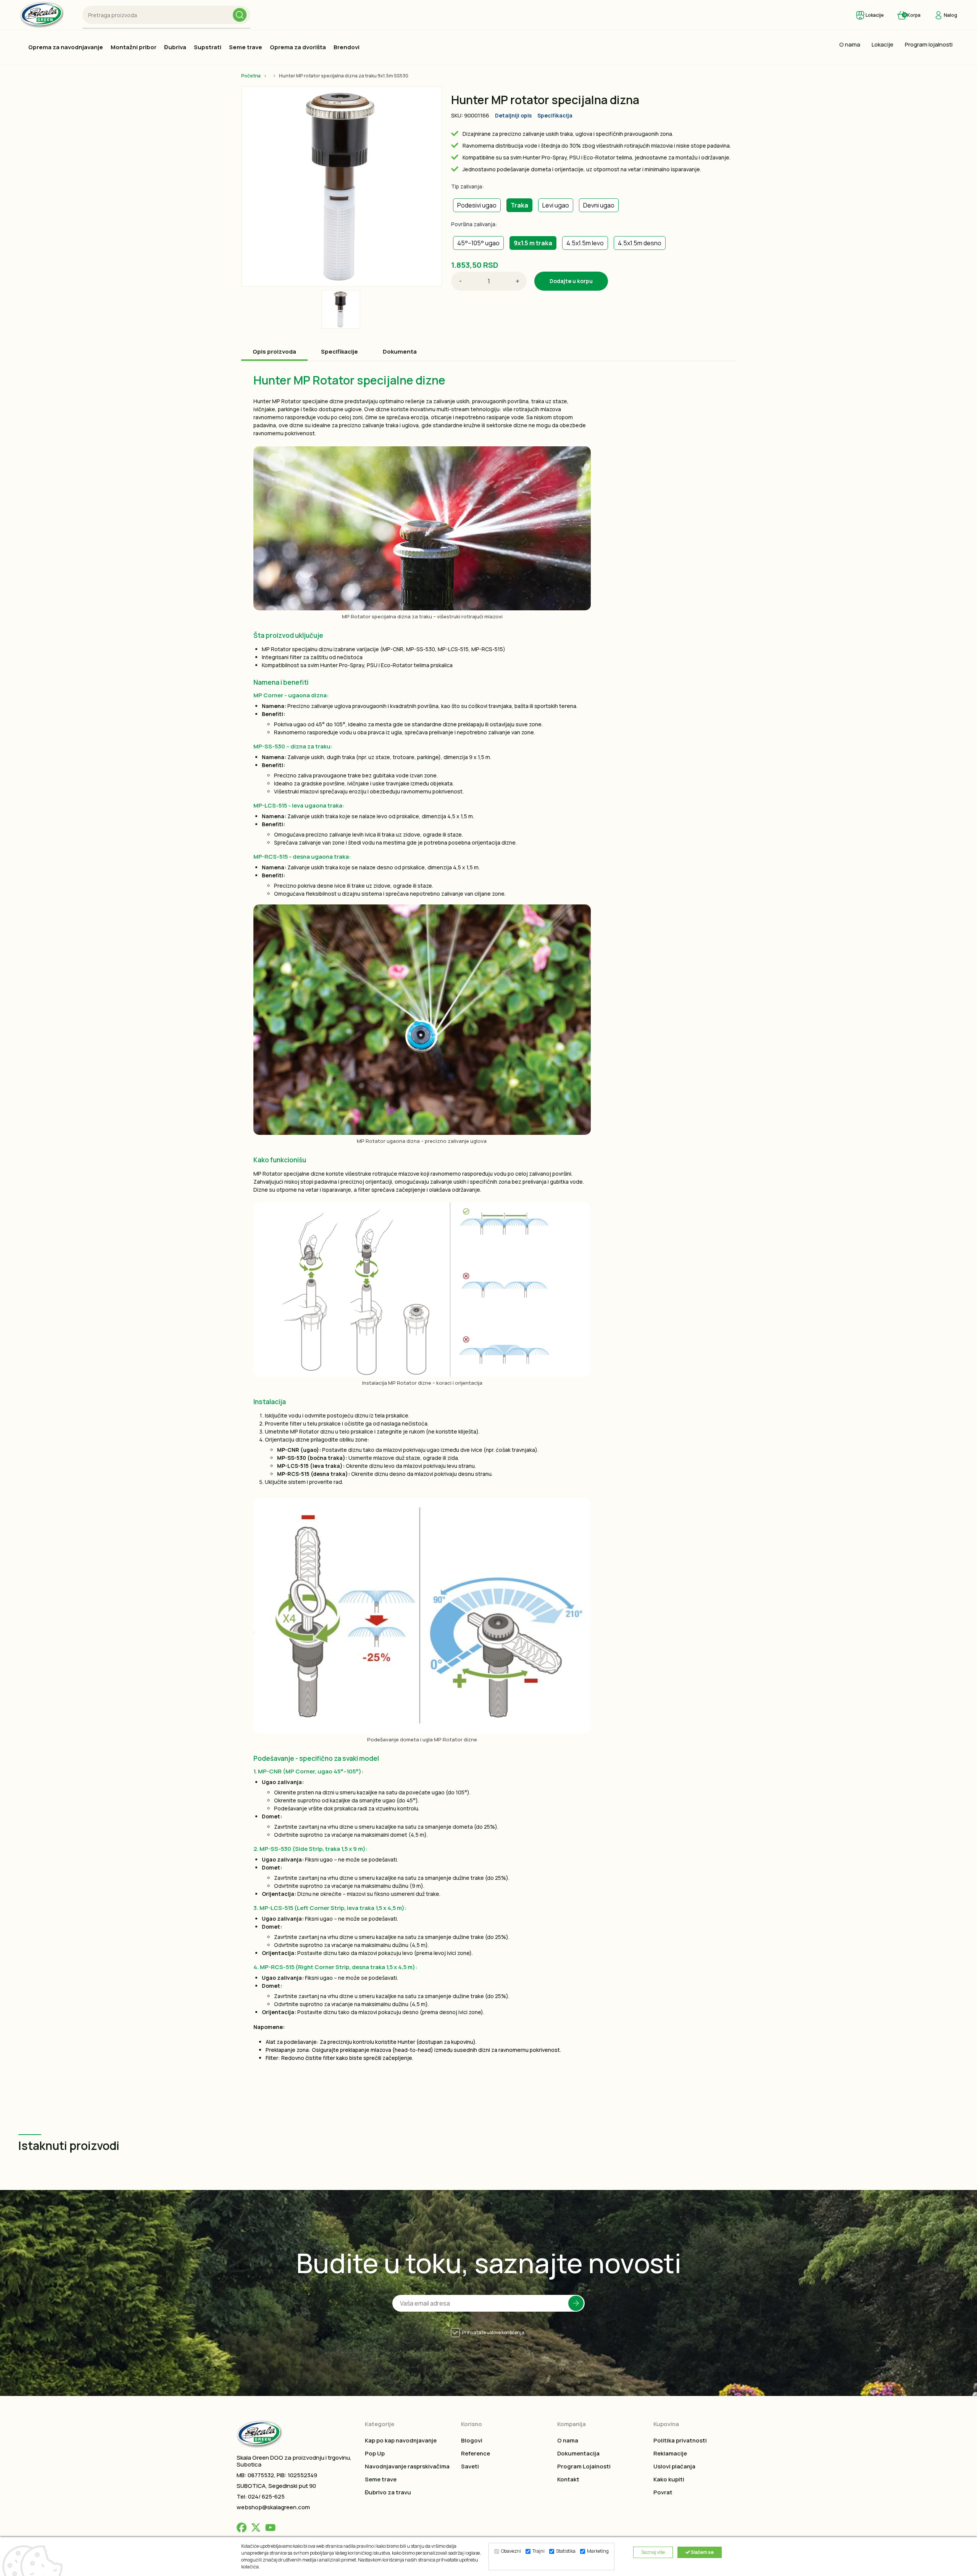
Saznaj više (653, 2552)
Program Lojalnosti (584, 2466)
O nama (850, 44)
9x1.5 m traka (533, 243)
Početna (251, 76)
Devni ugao (599, 205)
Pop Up (375, 2453)
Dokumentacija (578, 2453)
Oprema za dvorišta (298, 47)
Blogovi (472, 2440)
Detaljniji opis (513, 115)
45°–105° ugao (478, 243)
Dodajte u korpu (571, 281)
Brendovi (347, 47)
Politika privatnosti (680, 2440)
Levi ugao (556, 205)
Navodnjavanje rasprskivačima (407, 2466)
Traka (519, 205)
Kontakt (568, 2479)
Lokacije (883, 44)
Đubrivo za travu (388, 2492)
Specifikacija (555, 115)
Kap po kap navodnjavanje (401, 2440)
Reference (476, 2453)
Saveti (470, 2466)
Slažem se (702, 2552)
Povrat (663, 2492)
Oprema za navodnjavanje (66, 47)
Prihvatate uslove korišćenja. (494, 2332)
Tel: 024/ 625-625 (261, 2496)
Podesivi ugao (477, 205)
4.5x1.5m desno (640, 243)
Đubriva (175, 47)
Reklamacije (670, 2453)
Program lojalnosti (929, 44)
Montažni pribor (134, 47)
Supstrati (208, 47)
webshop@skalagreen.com (273, 2507)
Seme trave (246, 47)
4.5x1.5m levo (585, 243)
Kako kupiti (669, 2479)
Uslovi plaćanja (674, 2466)
